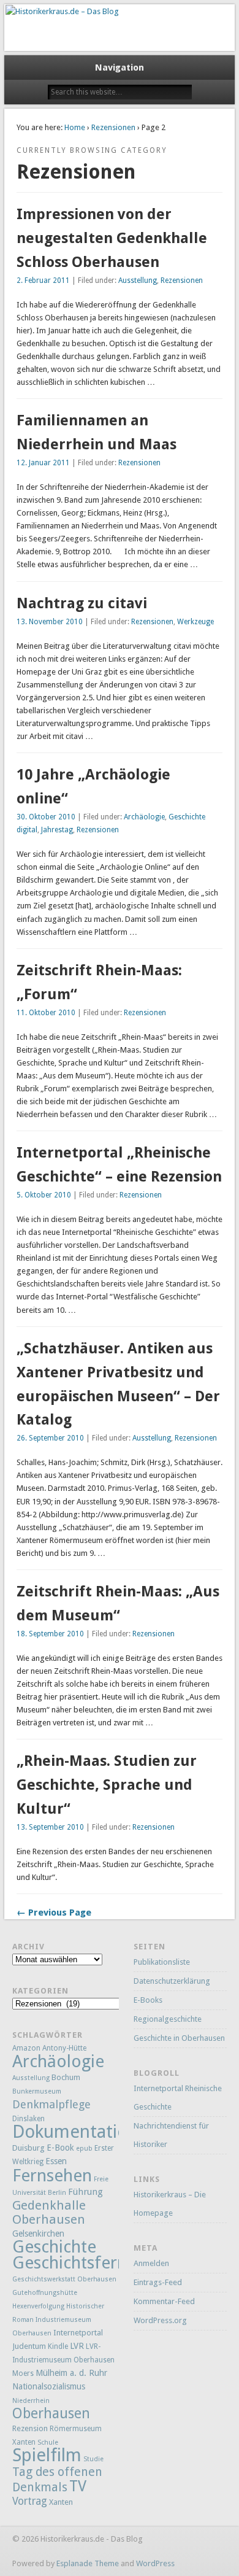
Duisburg (28, 2148)
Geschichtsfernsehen (92, 2263)
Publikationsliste (162, 1962)
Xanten (61, 2502)
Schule (48, 2443)
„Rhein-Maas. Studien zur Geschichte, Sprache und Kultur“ (107, 1785)
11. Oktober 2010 (46, 1013)
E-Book (60, 2148)
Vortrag (30, 2501)
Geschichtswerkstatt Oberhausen (64, 2279)
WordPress (155, 2563)
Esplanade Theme (88, 2563)
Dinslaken (28, 2119)
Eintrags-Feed (158, 2282)
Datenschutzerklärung (172, 1981)
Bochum (66, 2077)
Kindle (58, 2346)
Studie (93, 2459)
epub (84, 2149)
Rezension (30, 2428)
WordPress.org (160, 2320)
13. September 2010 (50, 1827)
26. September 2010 (50, 1438)
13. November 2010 (50, 622)
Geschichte (54, 2247)
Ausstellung (138, 280)
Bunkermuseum (37, 2091)
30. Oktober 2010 (46, 817)
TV (78, 2486)
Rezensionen (113, 127)
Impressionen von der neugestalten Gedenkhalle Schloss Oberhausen (112, 238)
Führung (85, 2192)
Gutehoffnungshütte (45, 2293)
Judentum (29, 2346)
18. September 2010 (50, 1634)
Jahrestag (57, 830)
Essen (56, 2161)
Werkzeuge (195, 622)
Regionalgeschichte (168, 2019)
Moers (23, 2373)
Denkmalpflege (51, 2104)
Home (75, 127)
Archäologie (144, 817)
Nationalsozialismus (49, 2386)
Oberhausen (51, 2413)
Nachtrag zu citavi (82, 603)
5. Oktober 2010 (44, 1195)
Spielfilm (47, 2455)
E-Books (148, 2000)
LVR (77, 2346)
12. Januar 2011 (43, 463)
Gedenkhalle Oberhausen (49, 2212)
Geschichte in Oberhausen (179, 2038)
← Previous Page (54, 1913)
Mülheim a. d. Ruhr (71, 2373)
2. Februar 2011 (43, 280)
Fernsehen (52, 2176)
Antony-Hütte (64, 2048)
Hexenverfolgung (38, 2306)
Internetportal (78, 2333)
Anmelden (151, 2263)
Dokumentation (75, 2132)
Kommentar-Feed (164, 2301)
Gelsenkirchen (38, 2234)
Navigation (120, 68)
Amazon (26, 2048)
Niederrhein (31, 2401)
